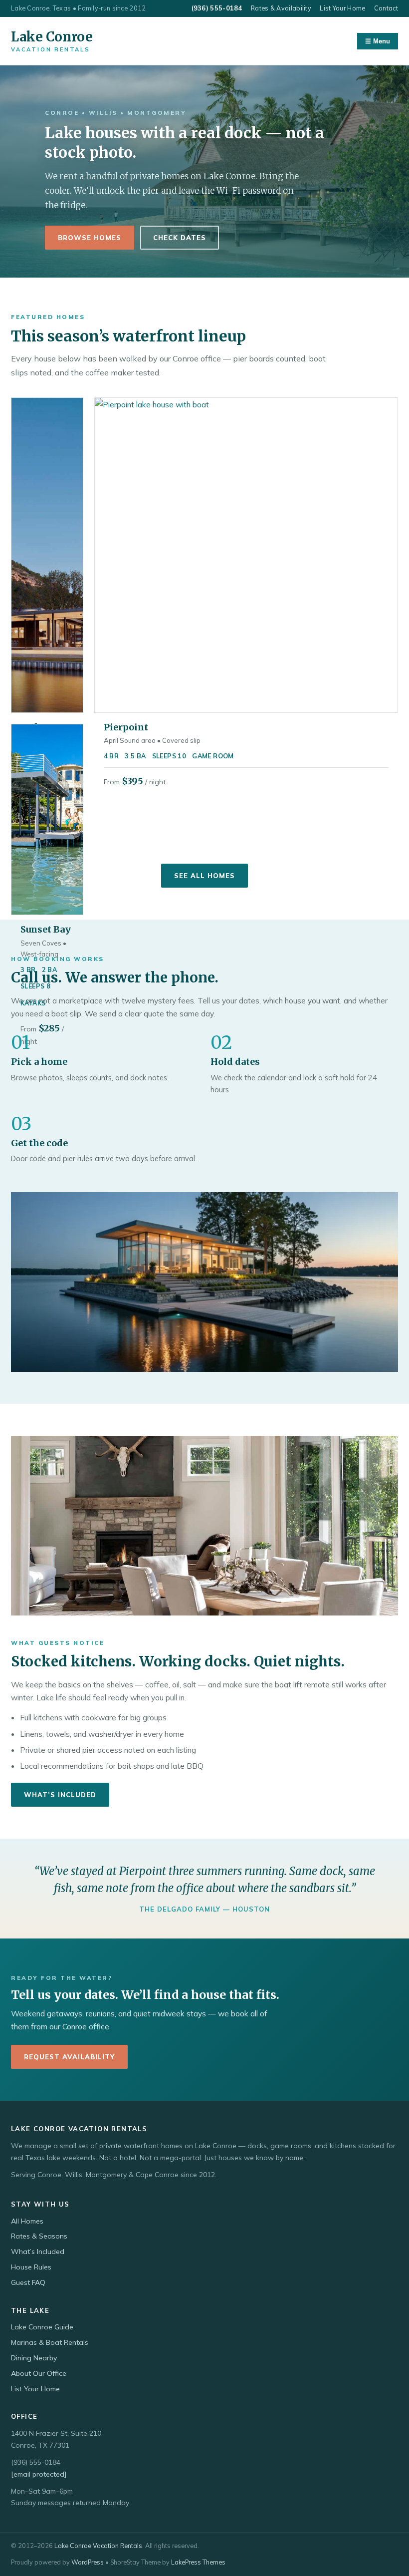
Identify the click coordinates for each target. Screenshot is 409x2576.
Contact (386, 8)
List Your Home (342, 8)
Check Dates (180, 238)
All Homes (27, 2221)
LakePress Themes (198, 2562)
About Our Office (39, 2373)
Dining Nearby (34, 2358)
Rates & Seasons (39, 2236)
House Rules (31, 2267)
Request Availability (69, 2057)
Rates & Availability (281, 8)
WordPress (88, 2562)
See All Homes (204, 876)
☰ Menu (378, 41)
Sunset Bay (46, 929)
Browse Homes (90, 238)
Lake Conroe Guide (42, 2327)
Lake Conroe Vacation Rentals (98, 2546)
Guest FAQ (28, 2282)
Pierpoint (126, 727)
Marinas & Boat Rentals (50, 2342)
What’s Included (60, 1795)
